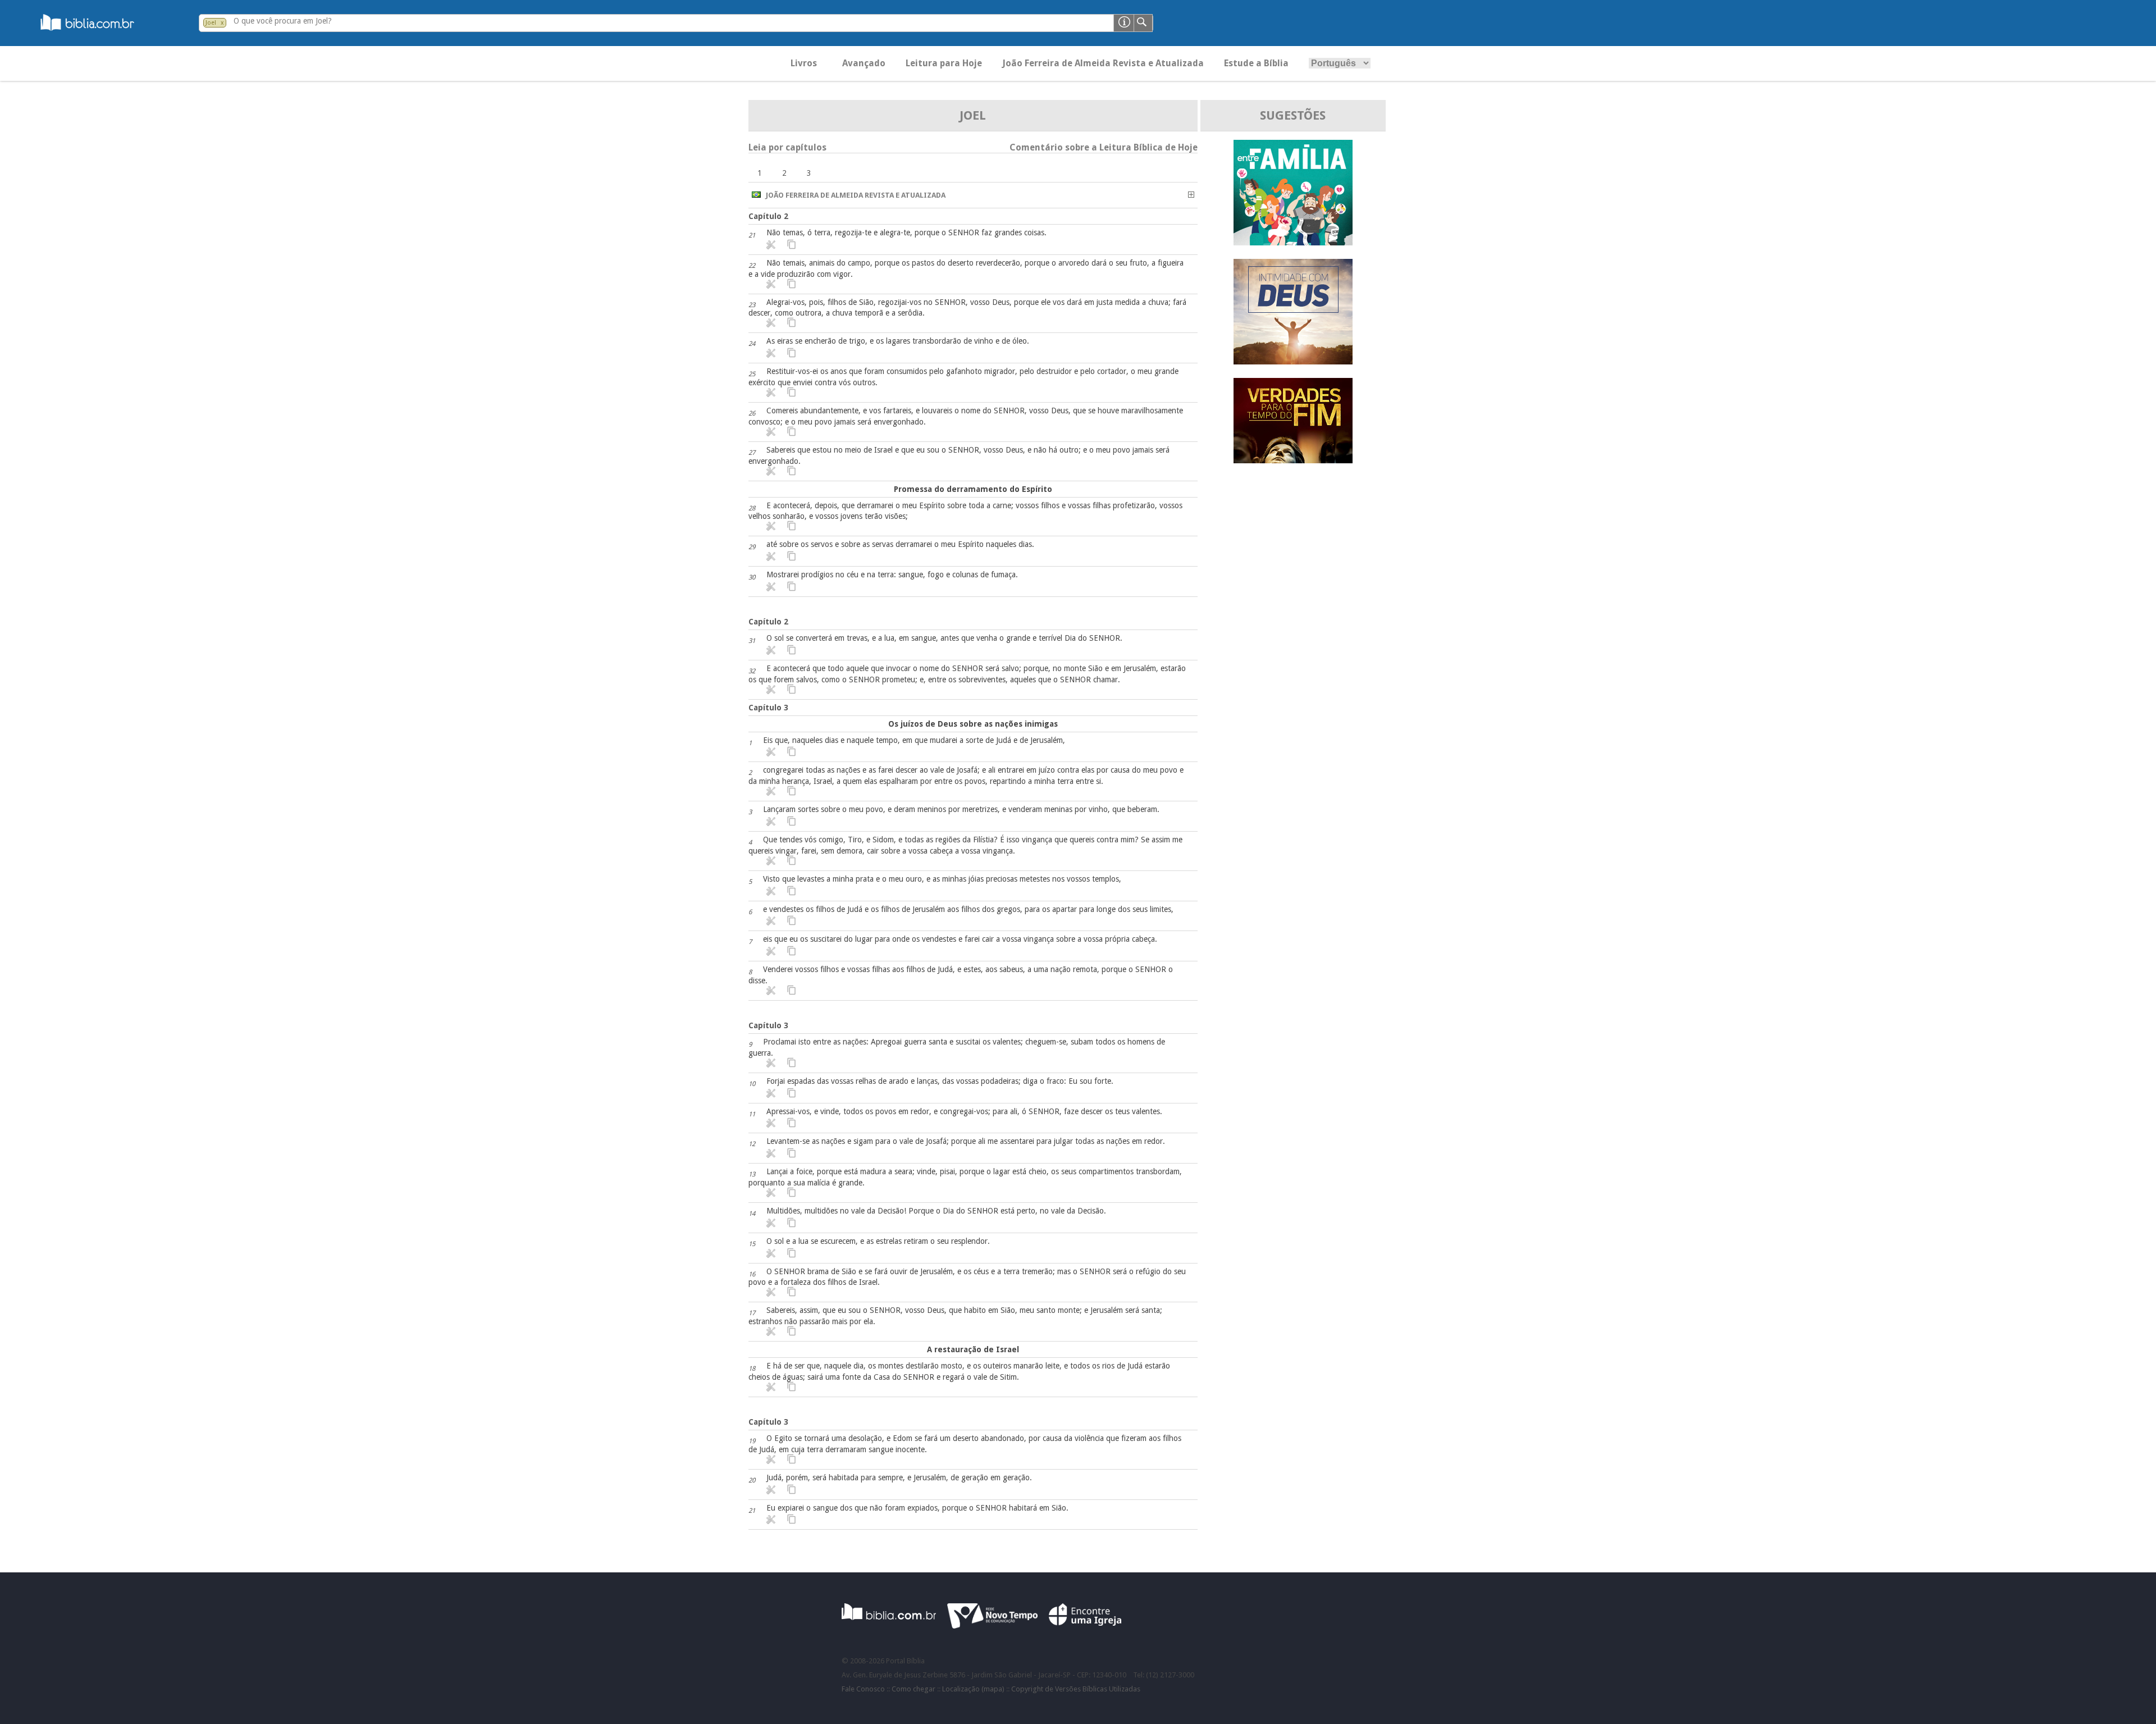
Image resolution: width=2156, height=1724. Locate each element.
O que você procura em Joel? (283, 21)
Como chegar (913, 1689)
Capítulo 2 (768, 216)
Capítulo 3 (768, 708)
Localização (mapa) (973, 1689)
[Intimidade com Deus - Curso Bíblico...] (1293, 361)
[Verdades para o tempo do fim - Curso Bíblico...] (1293, 460)
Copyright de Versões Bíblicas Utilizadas (1076, 1689)
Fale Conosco (863, 1689)
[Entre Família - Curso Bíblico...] (1293, 242)
